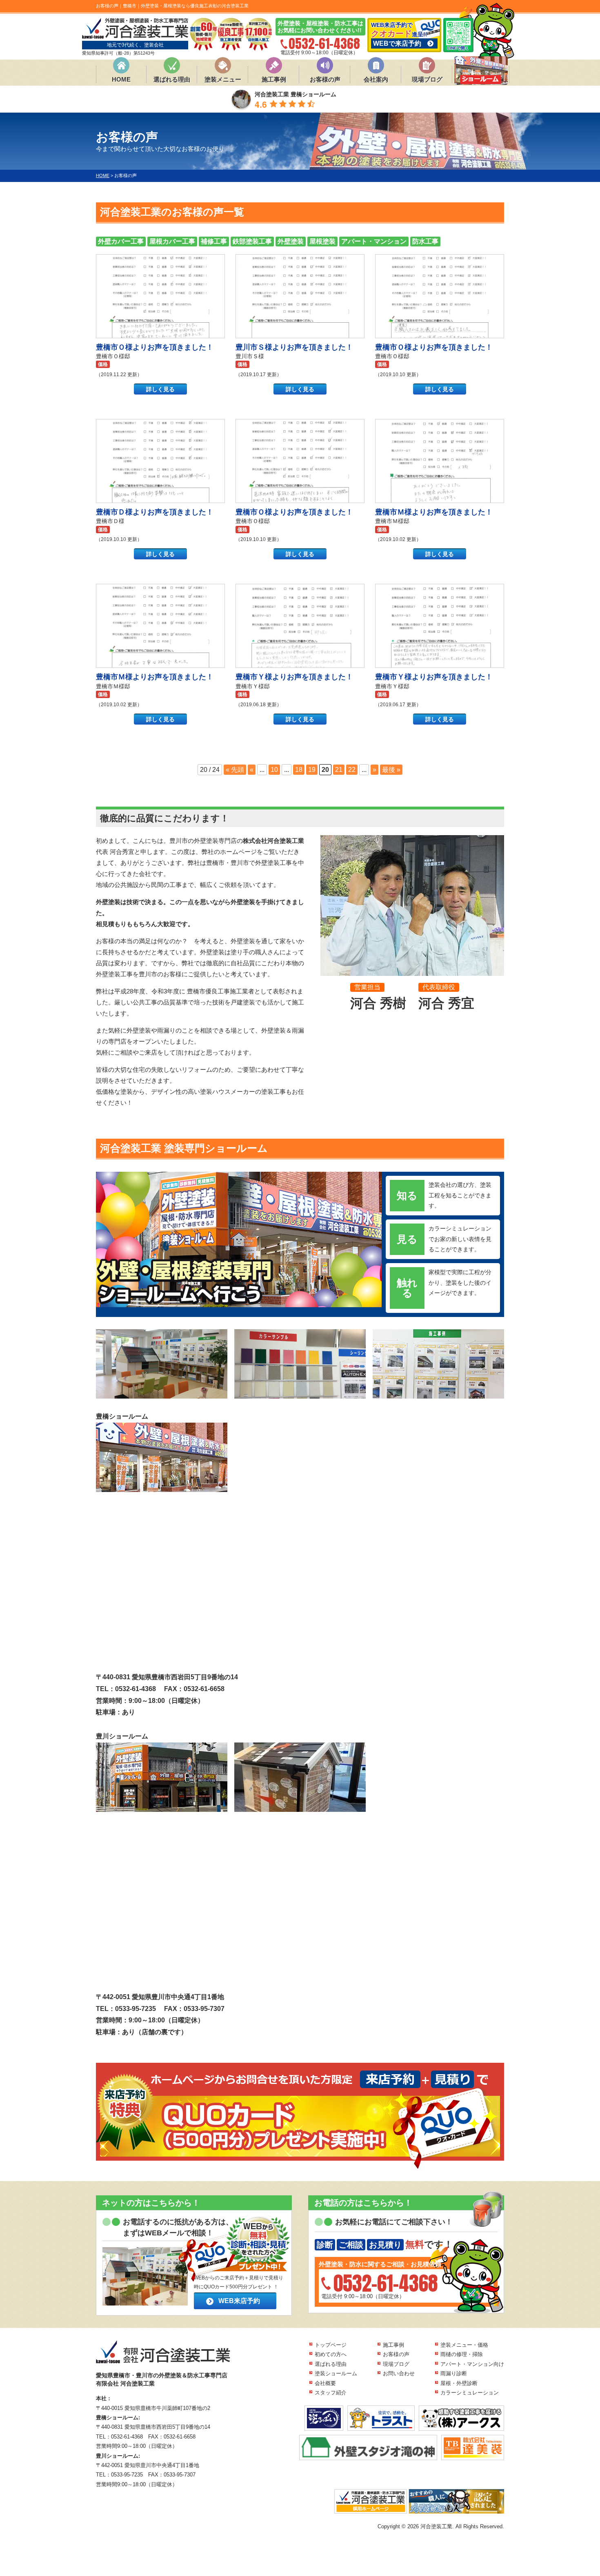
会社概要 (325, 2383)
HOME (121, 79)
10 (274, 770)
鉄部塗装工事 (252, 241)
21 (339, 770)
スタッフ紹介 (331, 2393)
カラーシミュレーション (470, 2393)
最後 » (391, 770)
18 (299, 770)
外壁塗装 (291, 241)
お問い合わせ (399, 2373)
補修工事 (214, 241)
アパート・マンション (374, 241)
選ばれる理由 (172, 79)
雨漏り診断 (454, 2373)
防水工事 (425, 241)
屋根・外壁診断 (459, 2383)
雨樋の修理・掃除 (462, 2354)
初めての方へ (331, 2354)
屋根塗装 (322, 241)
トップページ (331, 2345)
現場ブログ (427, 79)
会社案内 (376, 79)
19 (312, 770)
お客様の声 (325, 79)
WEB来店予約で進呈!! (399, 34)
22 (352, 770)
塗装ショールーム (336, 2373)
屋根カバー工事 (172, 241)
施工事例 (274, 79)
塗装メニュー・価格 (464, 2345)
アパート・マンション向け (472, 2364)
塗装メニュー (223, 79)
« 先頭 (235, 770)
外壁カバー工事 (121, 241)
